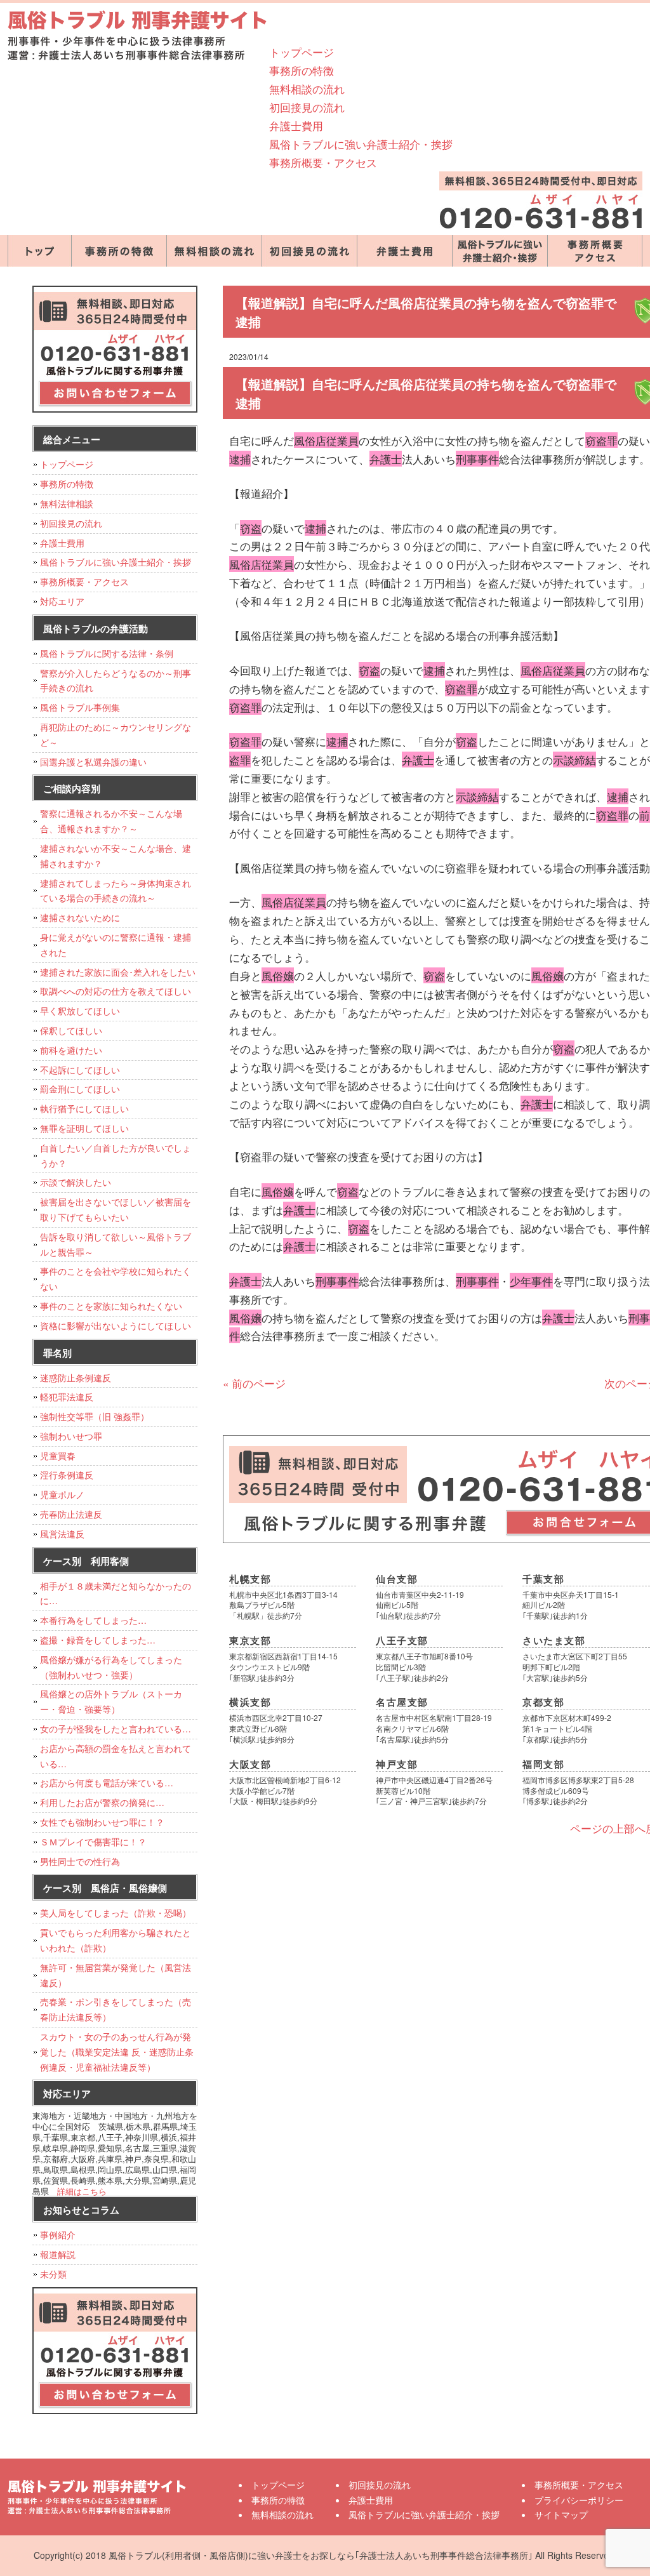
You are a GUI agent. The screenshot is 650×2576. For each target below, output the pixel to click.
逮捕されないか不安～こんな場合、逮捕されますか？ (116, 856)
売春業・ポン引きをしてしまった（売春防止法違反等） (116, 2009)
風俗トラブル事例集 (80, 707)
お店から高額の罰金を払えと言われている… (116, 1756)
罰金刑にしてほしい (80, 1089)
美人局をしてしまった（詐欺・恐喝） (116, 1913)
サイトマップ (561, 2514)
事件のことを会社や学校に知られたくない (116, 1278)
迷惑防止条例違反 (76, 1378)
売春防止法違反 (71, 1514)
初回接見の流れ (307, 107)
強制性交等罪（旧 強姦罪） (95, 1416)
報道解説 (58, 2254)
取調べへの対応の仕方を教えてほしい (116, 991)
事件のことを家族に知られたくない (111, 1306)
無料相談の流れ (307, 89)
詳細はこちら (82, 2191)
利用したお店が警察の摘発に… (102, 1802)
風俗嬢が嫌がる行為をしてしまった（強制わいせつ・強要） (111, 1667)
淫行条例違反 (67, 1475)
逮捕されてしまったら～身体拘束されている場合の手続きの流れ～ (116, 891)
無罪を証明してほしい (84, 1128)
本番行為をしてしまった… (93, 1620)
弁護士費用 (296, 125)
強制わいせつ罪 (71, 1436)
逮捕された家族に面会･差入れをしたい (118, 972)
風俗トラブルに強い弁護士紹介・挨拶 (361, 144)
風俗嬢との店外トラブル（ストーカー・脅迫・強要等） (111, 1701)
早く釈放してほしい (80, 1011)
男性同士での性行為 (80, 1861)
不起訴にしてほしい (80, 1070)
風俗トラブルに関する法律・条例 (107, 653)
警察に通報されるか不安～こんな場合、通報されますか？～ (111, 821)
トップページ (302, 52)
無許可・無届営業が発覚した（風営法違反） (116, 1975)
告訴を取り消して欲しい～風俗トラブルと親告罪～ (116, 1244)
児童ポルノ (62, 1494)
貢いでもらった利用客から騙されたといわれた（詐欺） (116, 1940)
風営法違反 (62, 1534)
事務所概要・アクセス (323, 162)
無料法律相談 (67, 503)
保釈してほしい (71, 1030)
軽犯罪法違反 (67, 1397)
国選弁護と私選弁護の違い (93, 762)
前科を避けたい (71, 1050)
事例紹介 (58, 2234)
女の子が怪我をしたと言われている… (116, 1729)
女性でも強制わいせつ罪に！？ (102, 1822)
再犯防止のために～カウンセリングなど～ (116, 734)
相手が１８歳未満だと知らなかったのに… (116, 1593)
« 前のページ (254, 1383)
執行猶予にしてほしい (84, 1108)
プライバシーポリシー (579, 2500)
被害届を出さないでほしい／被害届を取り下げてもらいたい (116, 1209)
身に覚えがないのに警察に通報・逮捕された (116, 945)
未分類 (53, 2274)
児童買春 (58, 1456)
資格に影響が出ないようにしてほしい (116, 1325)
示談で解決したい (76, 1182)
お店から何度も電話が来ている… (107, 1783)
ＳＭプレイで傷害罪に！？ (93, 1842)
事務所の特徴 (302, 70)
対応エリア (62, 601)
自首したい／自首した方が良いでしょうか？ (116, 1155)
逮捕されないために (80, 917)
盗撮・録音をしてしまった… (98, 1640)
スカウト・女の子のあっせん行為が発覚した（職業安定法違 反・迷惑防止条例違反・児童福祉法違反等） (117, 2052)
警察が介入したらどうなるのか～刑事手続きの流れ (116, 681)
